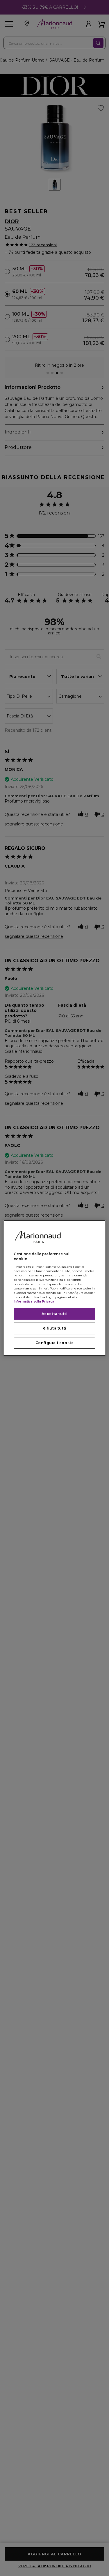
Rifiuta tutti (54, 1328)
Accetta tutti (55, 1314)
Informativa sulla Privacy (34, 1302)
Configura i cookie (55, 1343)
